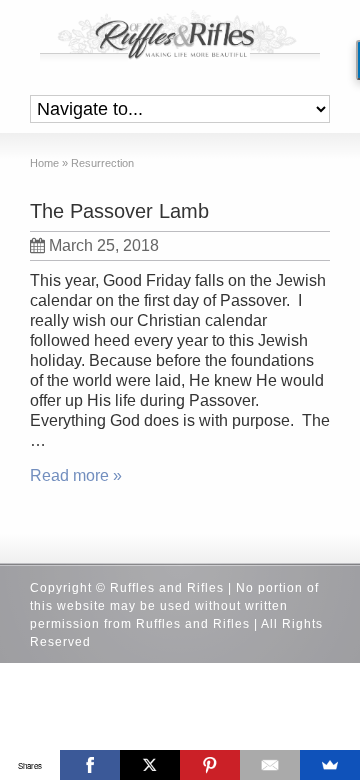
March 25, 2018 (104, 245)
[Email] (270, 765)
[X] (150, 765)
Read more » (76, 475)
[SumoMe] (330, 765)
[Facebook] (90, 765)
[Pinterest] (210, 765)
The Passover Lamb (119, 211)
